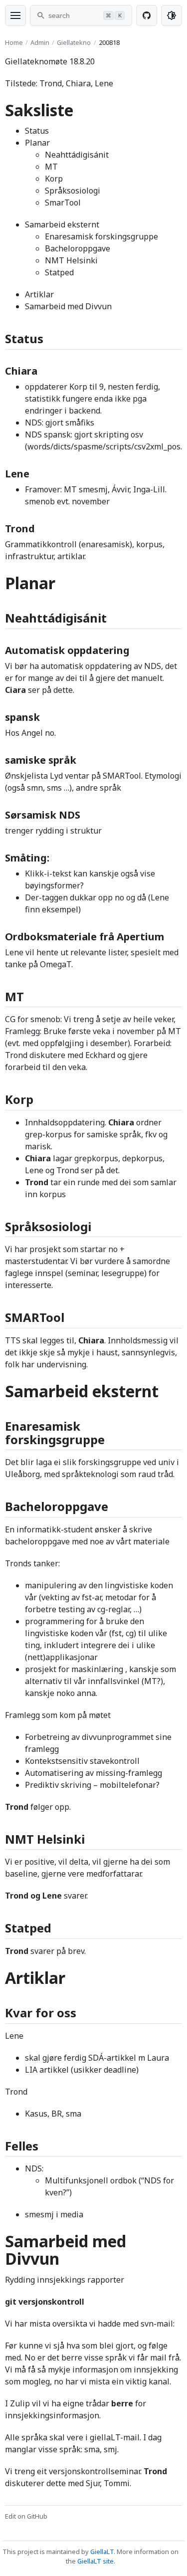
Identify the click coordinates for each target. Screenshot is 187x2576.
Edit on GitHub (26, 2516)
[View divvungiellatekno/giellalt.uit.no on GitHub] (147, 15)
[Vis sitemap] (15, 15)
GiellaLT (102, 2552)
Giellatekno (74, 42)
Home (14, 42)
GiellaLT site (95, 2561)
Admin (40, 42)
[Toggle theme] (172, 15)
